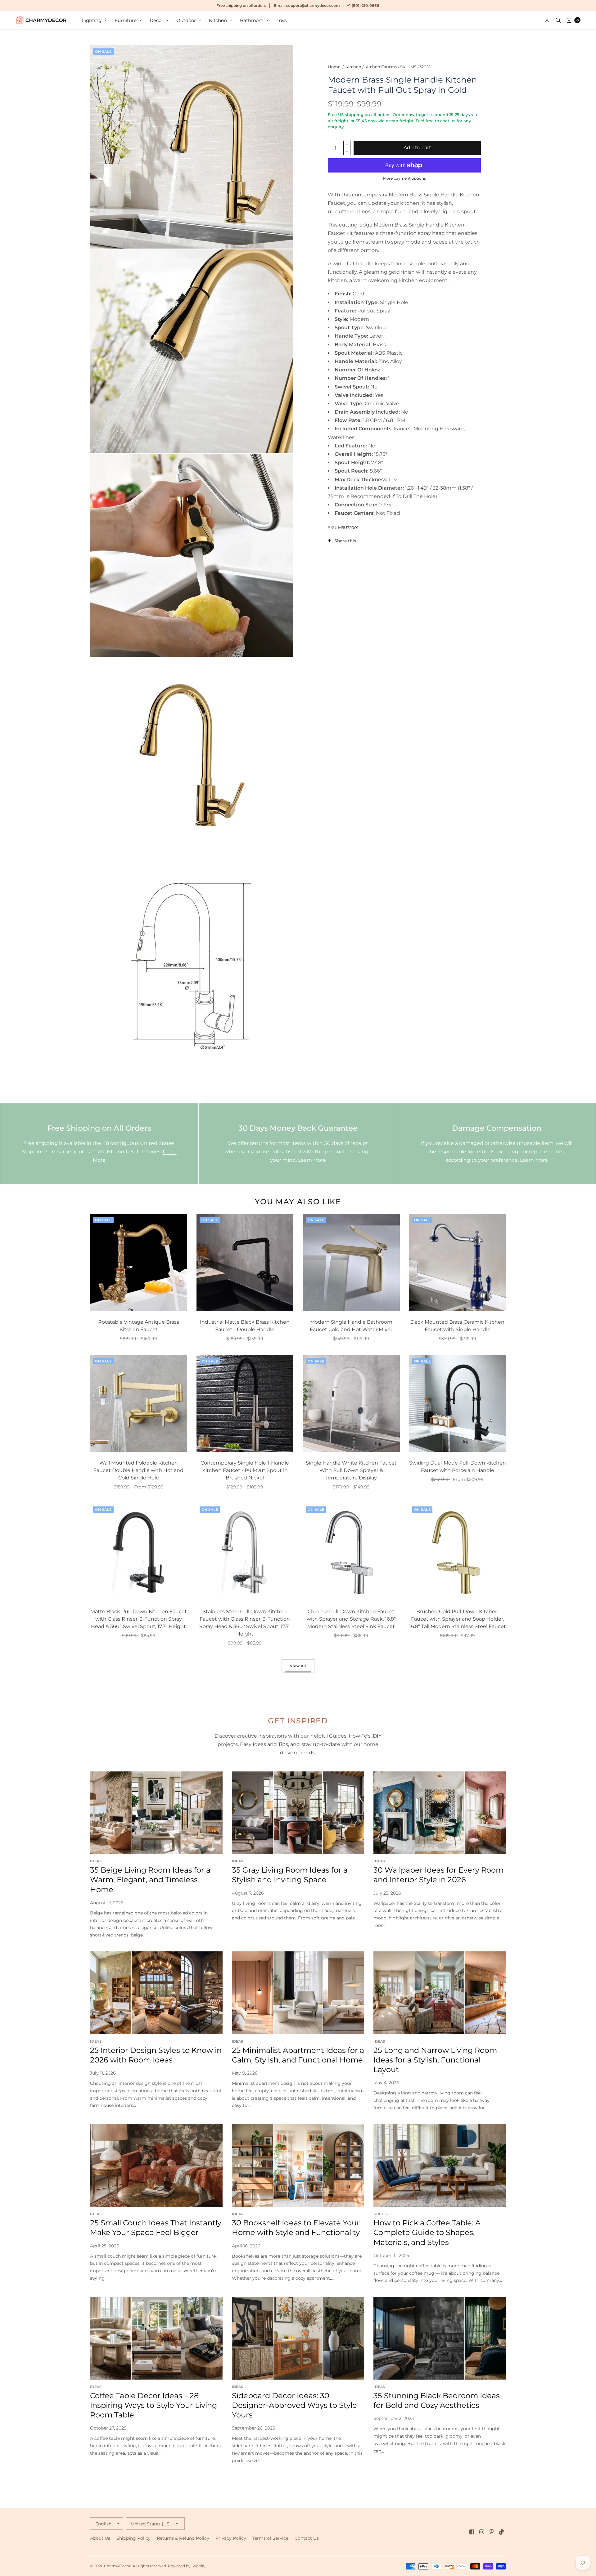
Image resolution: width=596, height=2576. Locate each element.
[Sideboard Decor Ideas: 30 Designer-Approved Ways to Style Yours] (298, 2338)
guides (381, 2214)
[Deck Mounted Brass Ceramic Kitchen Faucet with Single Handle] (458, 1262)
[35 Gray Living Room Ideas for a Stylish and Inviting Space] (298, 1813)
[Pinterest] (492, 2532)
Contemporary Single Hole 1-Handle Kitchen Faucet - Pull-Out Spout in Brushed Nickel (245, 1470)
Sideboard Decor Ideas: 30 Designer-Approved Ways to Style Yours (294, 2405)
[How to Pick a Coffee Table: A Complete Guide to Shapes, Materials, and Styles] (440, 2166)
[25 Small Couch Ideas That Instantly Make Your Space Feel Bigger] (156, 2166)
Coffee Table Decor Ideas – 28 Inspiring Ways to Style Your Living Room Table (154, 2405)
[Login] (547, 20)
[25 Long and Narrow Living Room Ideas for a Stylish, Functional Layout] (440, 1993)
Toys (282, 20)
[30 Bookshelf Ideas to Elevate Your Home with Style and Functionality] (298, 2166)
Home (334, 67)
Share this (345, 541)
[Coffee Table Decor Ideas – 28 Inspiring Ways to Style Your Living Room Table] (156, 2338)
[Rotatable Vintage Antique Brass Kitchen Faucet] (139, 1262)
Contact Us (307, 2538)
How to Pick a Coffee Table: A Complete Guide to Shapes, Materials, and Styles (427, 2232)
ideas (96, 1861)
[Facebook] (472, 2532)
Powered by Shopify (187, 2566)
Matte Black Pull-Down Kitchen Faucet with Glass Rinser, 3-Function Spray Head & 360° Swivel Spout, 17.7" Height (139, 1619)
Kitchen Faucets (381, 67)
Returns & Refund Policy (183, 2538)
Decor (156, 20)
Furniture (126, 20)
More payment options (404, 178)
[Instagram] (482, 2532)
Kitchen (218, 20)
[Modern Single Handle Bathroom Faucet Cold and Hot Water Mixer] (351, 1262)
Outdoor (186, 20)
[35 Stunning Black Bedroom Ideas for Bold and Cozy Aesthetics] (440, 2338)
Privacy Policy (231, 2538)
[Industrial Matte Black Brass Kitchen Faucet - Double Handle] (245, 1262)
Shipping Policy (133, 2538)
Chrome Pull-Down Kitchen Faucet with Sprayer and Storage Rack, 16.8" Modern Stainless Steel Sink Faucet (351, 1619)
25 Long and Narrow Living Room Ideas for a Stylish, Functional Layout (435, 2060)
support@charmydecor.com (313, 5)
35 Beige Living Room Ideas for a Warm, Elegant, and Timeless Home (150, 1880)
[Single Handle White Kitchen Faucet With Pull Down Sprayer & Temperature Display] (351, 1404)
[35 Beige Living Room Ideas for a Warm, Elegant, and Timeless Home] (156, 1813)
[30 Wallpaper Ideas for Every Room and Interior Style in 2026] (440, 1813)
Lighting (92, 20)
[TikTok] (502, 2532)
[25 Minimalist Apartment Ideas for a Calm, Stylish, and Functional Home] (298, 1993)
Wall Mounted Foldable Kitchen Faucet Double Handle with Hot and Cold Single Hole (138, 1470)
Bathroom (252, 20)
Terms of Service (270, 2538)
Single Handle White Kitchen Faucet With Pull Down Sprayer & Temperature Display (351, 1470)
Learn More (312, 1160)
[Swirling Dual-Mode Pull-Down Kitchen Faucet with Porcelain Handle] (458, 1404)
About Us (100, 2538)
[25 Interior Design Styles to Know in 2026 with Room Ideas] (156, 1993)
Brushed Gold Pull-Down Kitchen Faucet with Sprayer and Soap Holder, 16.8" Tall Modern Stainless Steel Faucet (458, 1619)
